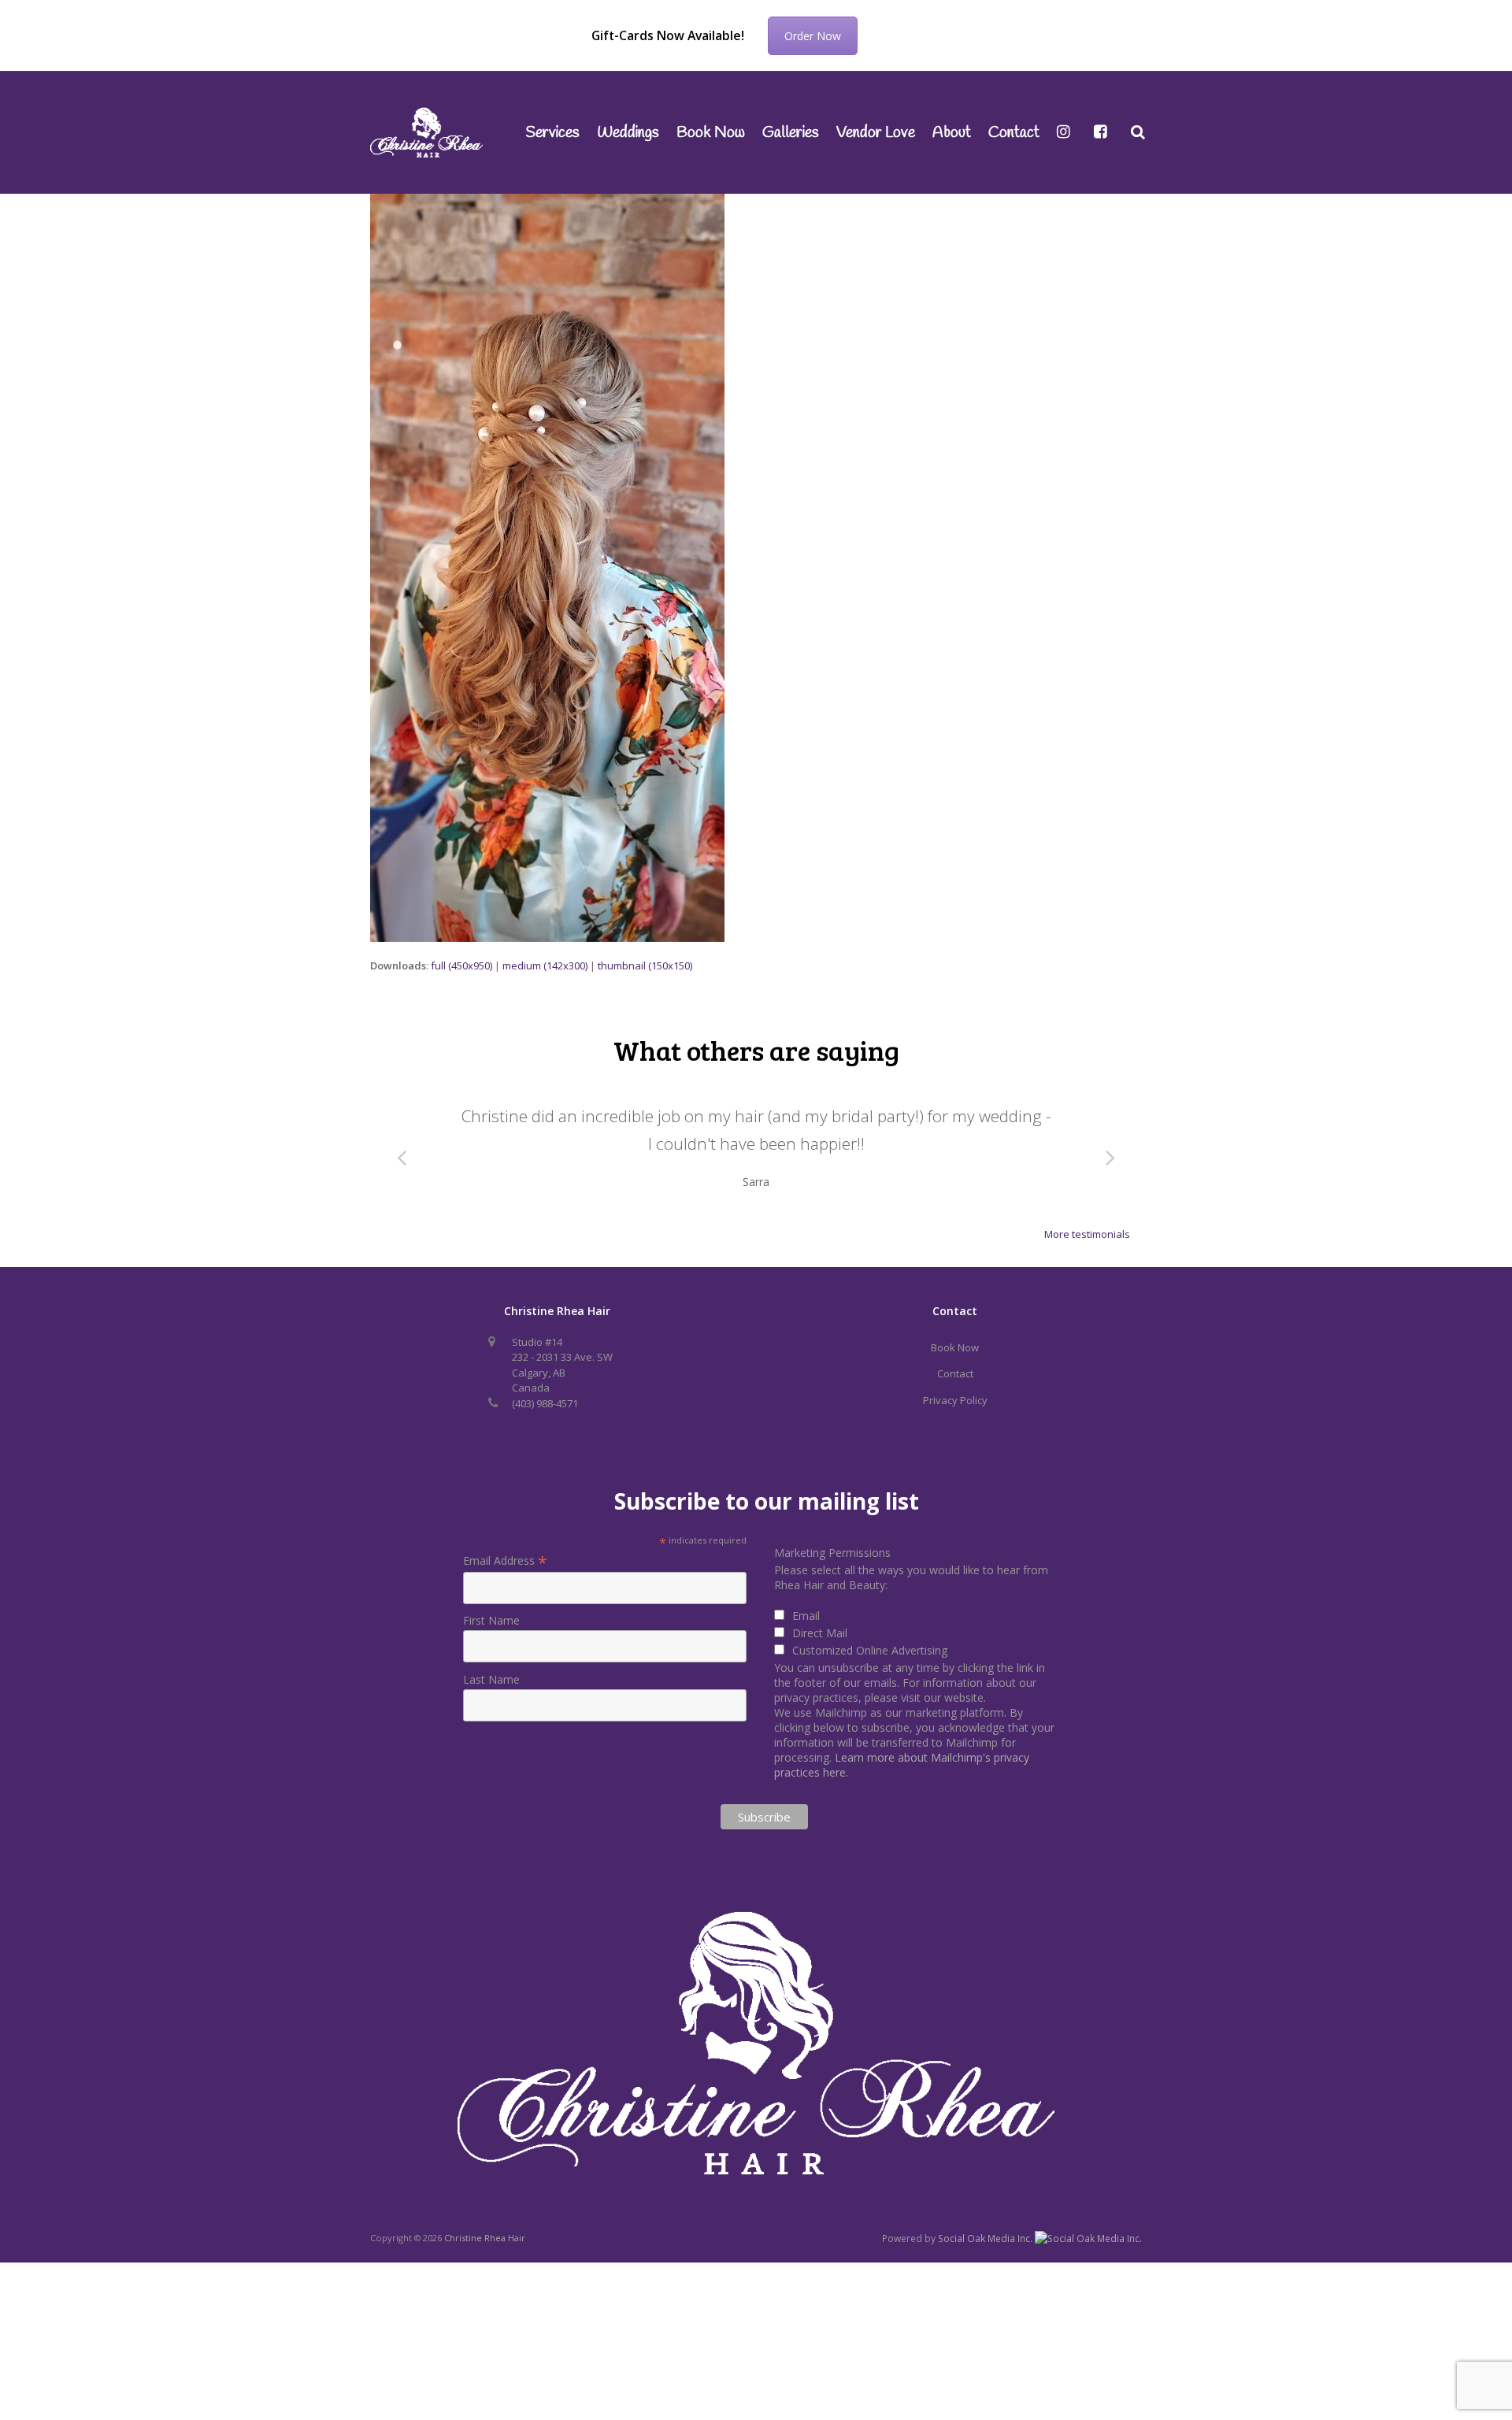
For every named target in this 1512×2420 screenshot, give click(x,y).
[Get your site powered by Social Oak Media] (1088, 2263)
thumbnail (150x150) (645, 965)
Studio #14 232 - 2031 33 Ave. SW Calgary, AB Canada (562, 1390)
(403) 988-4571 (545, 1428)
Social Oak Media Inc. (986, 2264)
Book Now (955, 1372)
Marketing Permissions (832, 1577)
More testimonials (1087, 1259)
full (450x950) (461, 965)
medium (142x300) (545, 965)
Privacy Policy (955, 1425)
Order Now (813, 36)
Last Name (491, 1704)
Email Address (505, 1585)
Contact (955, 1399)
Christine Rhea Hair (485, 2263)
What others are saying (756, 1050)
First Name (491, 1645)
